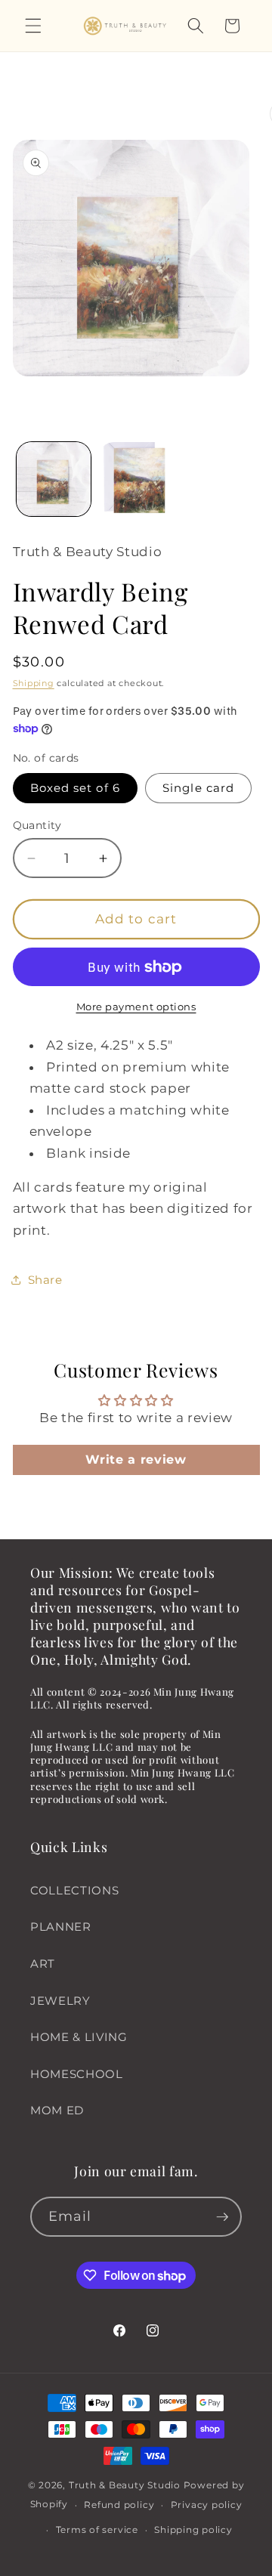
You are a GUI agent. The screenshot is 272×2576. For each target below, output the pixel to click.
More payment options (136, 1007)
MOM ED (57, 2110)
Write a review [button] (136, 1460)
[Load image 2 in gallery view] (136, 479)
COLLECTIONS (74, 1890)
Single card (198, 788)
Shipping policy (193, 2530)
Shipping (34, 683)
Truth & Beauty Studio (125, 2485)
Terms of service (97, 2530)
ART (43, 1964)
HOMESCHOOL (77, 2074)
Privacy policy (207, 2505)
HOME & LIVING (79, 2037)
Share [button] (45, 1280)
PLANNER (61, 1927)
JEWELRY (60, 2001)
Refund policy (119, 2505)
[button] (33, 26)
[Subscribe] (222, 2217)
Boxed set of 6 (75, 788)
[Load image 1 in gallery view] (54, 479)
